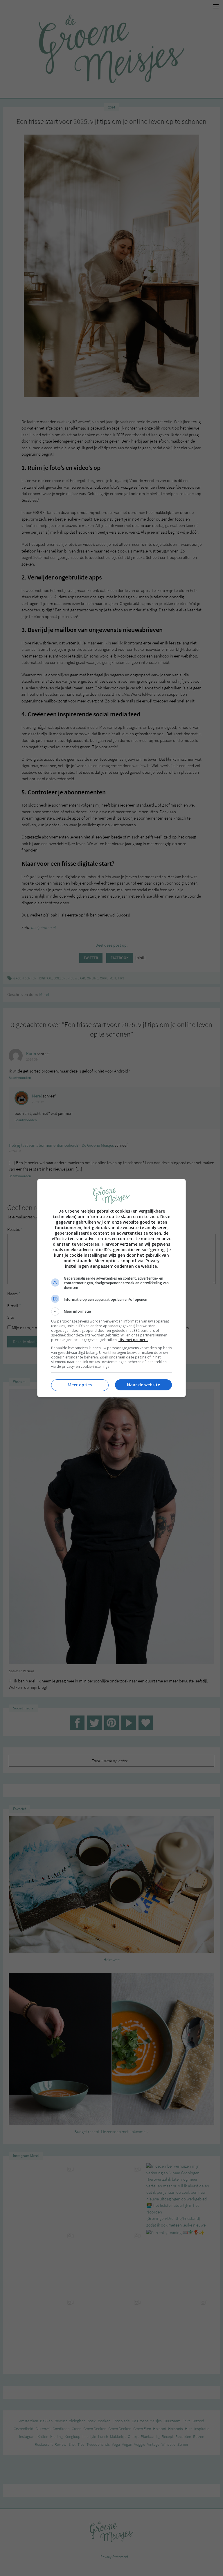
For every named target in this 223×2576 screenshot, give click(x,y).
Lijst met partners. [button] (133, 1340)
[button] (111, 1311)
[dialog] (111, 1288)
